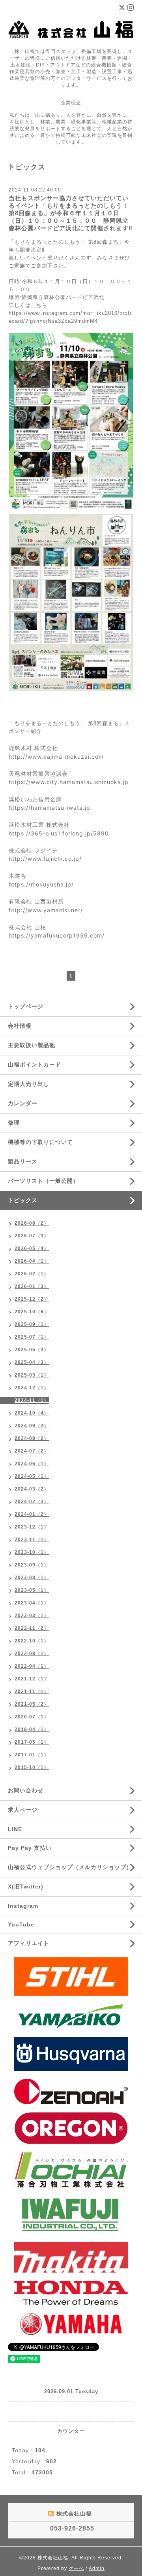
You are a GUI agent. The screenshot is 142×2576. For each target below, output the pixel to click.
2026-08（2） (32, 1223)
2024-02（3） (32, 1502)
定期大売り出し (29, 1084)
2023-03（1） (32, 1616)
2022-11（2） (32, 1628)
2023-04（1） (32, 1603)
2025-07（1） (32, 1337)
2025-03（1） (32, 1375)
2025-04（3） (32, 1362)
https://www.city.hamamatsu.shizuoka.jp (69, 782)
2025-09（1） (32, 1324)
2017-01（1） (32, 1755)
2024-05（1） (32, 1476)
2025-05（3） (32, 1350)
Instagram (23, 1906)
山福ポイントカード (35, 1064)
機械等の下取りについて (40, 1142)
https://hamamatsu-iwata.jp (50, 808)
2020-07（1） (32, 1717)
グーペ (76, 2568)
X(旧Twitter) (26, 1887)
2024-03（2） (32, 1489)
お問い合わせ (26, 1790)
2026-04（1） (32, 1261)
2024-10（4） (32, 1413)
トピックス (23, 1200)
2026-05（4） (32, 1248)
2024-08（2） (32, 1438)
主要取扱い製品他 (32, 1045)
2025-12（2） (32, 1299)
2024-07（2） (32, 1451)
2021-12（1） (32, 1679)
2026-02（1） (32, 1274)
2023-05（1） (32, 1590)
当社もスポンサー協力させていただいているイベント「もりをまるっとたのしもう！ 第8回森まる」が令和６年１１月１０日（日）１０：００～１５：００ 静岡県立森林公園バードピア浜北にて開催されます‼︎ (71, 213)
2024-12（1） (32, 1388)
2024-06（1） (32, 1464)
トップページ (26, 1006)
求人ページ (23, 1810)
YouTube (21, 1924)
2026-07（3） (32, 1236)
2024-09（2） (32, 1426)
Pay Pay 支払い (30, 1848)
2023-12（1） (32, 1527)
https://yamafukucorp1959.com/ (57, 935)
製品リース (23, 1161)
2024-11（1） (32, 1400)
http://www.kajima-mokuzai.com (56, 757)
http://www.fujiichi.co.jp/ (45, 859)
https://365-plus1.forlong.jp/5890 (59, 833)
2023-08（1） (32, 1578)
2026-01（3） (32, 1286)
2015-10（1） (32, 1767)
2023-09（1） (32, 1565)
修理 (14, 1123)
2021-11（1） (32, 1691)
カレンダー (23, 1103)
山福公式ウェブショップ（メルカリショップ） (70, 1867)
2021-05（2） (32, 1704)
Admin (97, 2568)
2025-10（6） (32, 1312)
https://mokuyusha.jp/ (41, 884)
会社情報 (20, 1026)
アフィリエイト (29, 1943)
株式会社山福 (53, 2558)
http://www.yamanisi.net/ (46, 910)
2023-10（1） (32, 1552)
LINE (15, 1829)
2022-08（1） (32, 1654)
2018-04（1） (32, 1729)
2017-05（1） (32, 1742)
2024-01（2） (32, 1514)
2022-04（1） (32, 1666)
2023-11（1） (32, 1540)
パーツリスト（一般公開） (43, 1181)
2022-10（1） (32, 1641)
